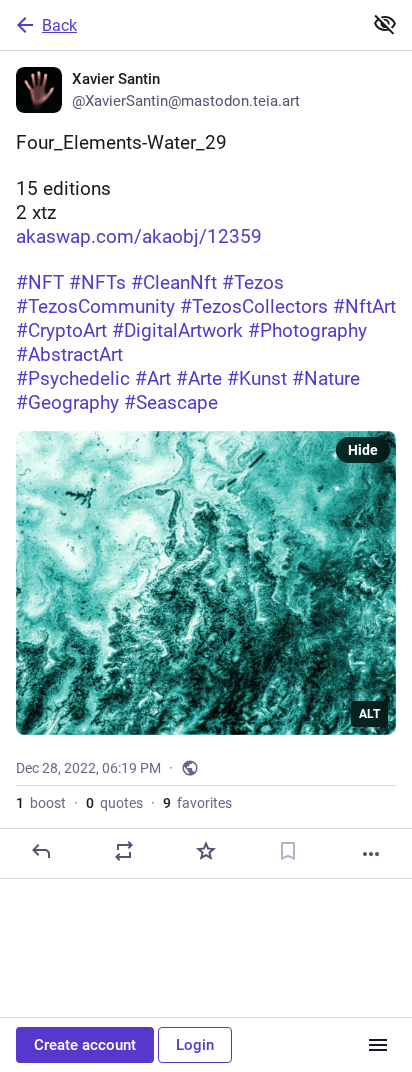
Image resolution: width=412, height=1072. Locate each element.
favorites (197, 803)
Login (195, 1045)
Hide (363, 450)
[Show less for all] (385, 24)
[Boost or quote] (124, 851)
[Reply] (41, 851)
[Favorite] (206, 851)
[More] (371, 854)
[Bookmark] (288, 851)
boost (41, 803)
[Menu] (378, 1045)
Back (59, 25)
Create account (85, 1045)
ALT (369, 714)
